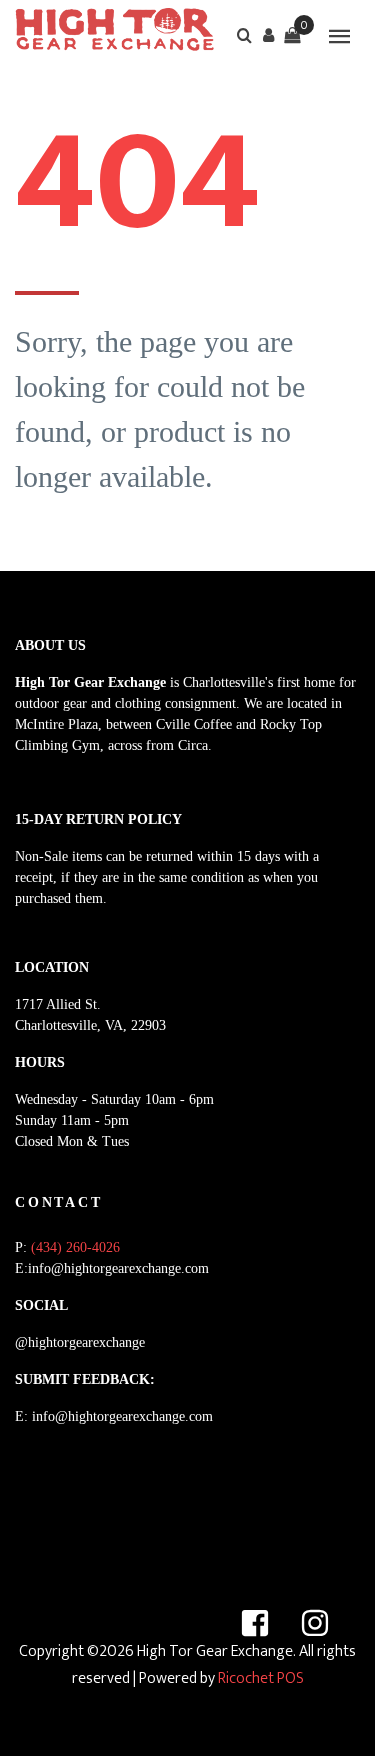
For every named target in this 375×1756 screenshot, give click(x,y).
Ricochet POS (261, 1678)
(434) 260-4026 (75, 1247)
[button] (268, 35)
